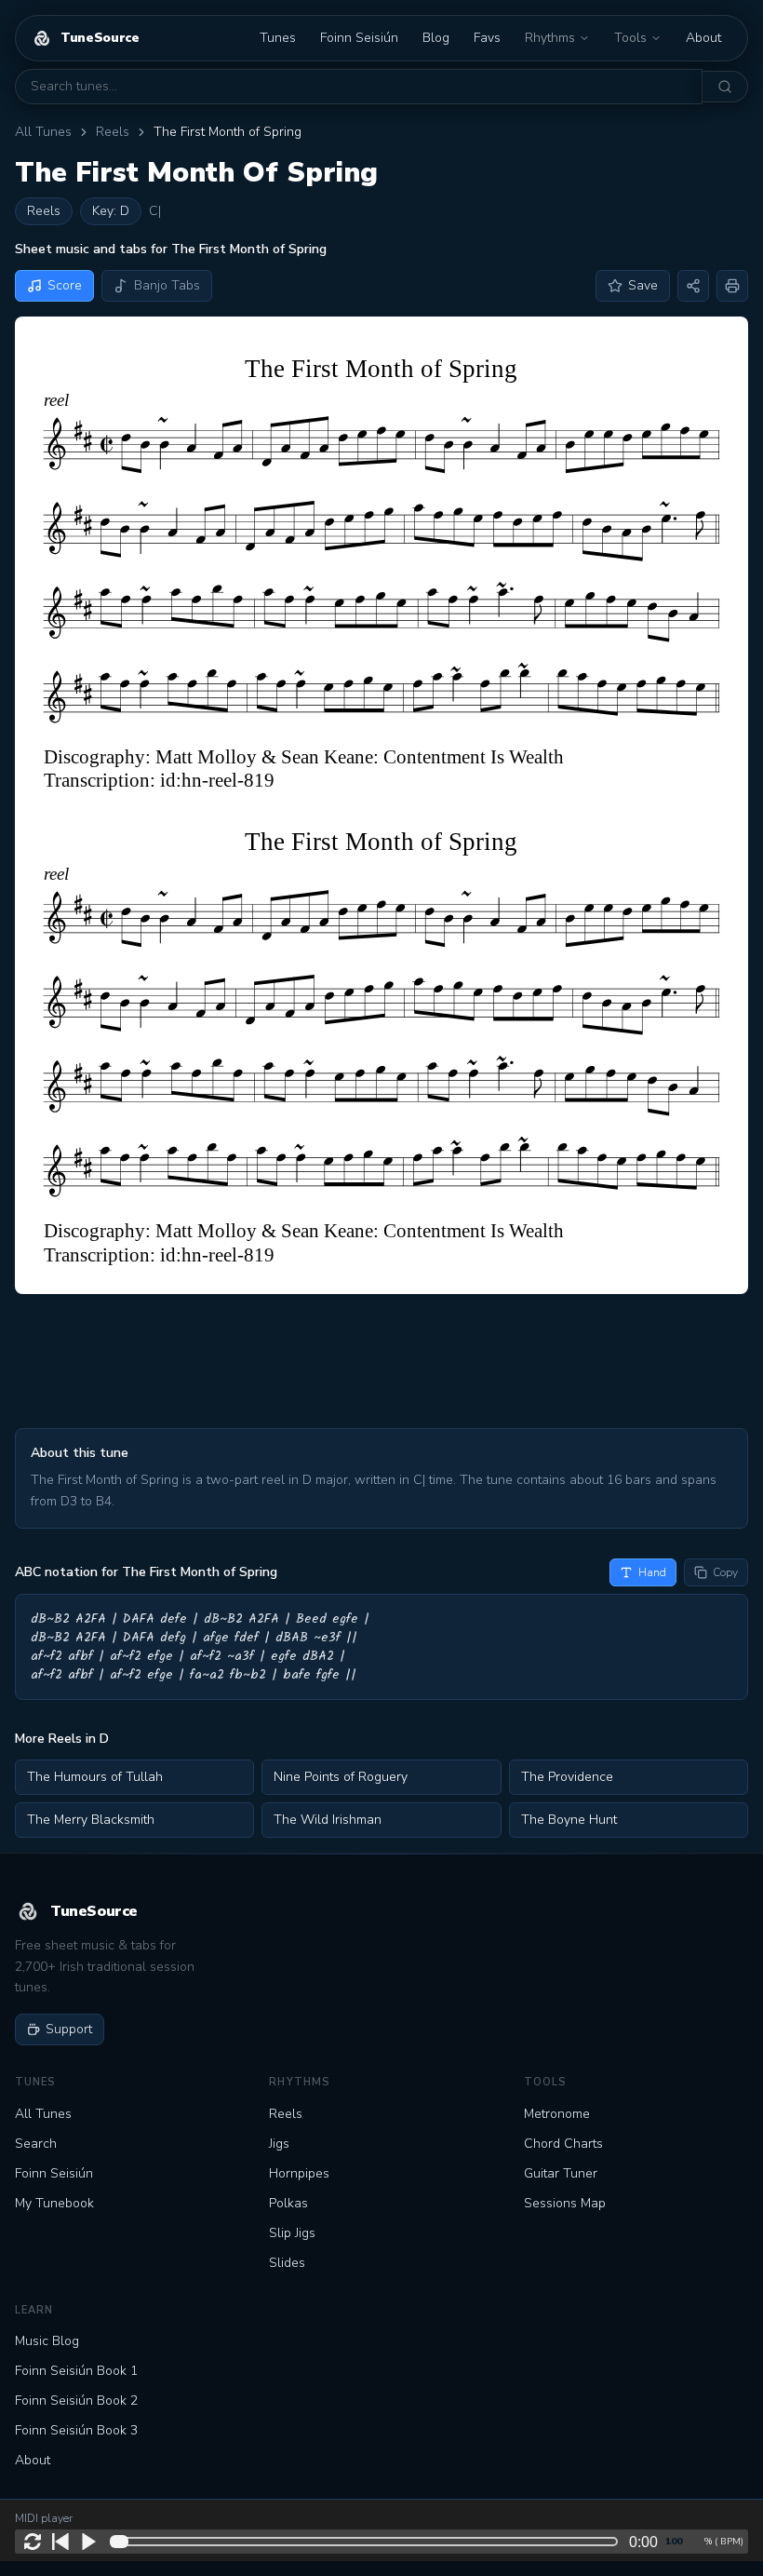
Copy (725, 1572)
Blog (436, 38)
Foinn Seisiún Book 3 (76, 2430)
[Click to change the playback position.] (368, 2542)
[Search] (725, 87)
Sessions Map (565, 2203)
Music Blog (47, 2341)
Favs (487, 38)
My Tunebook (54, 2203)
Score (65, 285)
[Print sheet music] (732, 286)
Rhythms (550, 38)
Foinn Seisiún (359, 38)
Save (643, 285)
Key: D (111, 211)
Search (36, 2144)
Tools (630, 38)
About (703, 38)
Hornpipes (299, 2173)
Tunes (278, 38)
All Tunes (43, 132)
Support (69, 2029)
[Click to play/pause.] (88, 2542)
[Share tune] (693, 286)
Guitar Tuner (561, 2173)
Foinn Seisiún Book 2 (76, 2401)
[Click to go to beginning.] (60, 2542)
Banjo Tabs (167, 285)
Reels (113, 132)
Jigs (279, 2144)
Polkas (288, 2203)
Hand (652, 1572)
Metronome (557, 2114)
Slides (287, 2263)
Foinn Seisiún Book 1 (76, 2371)
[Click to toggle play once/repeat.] (33, 2542)
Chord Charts (563, 2144)
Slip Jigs (292, 2233)
